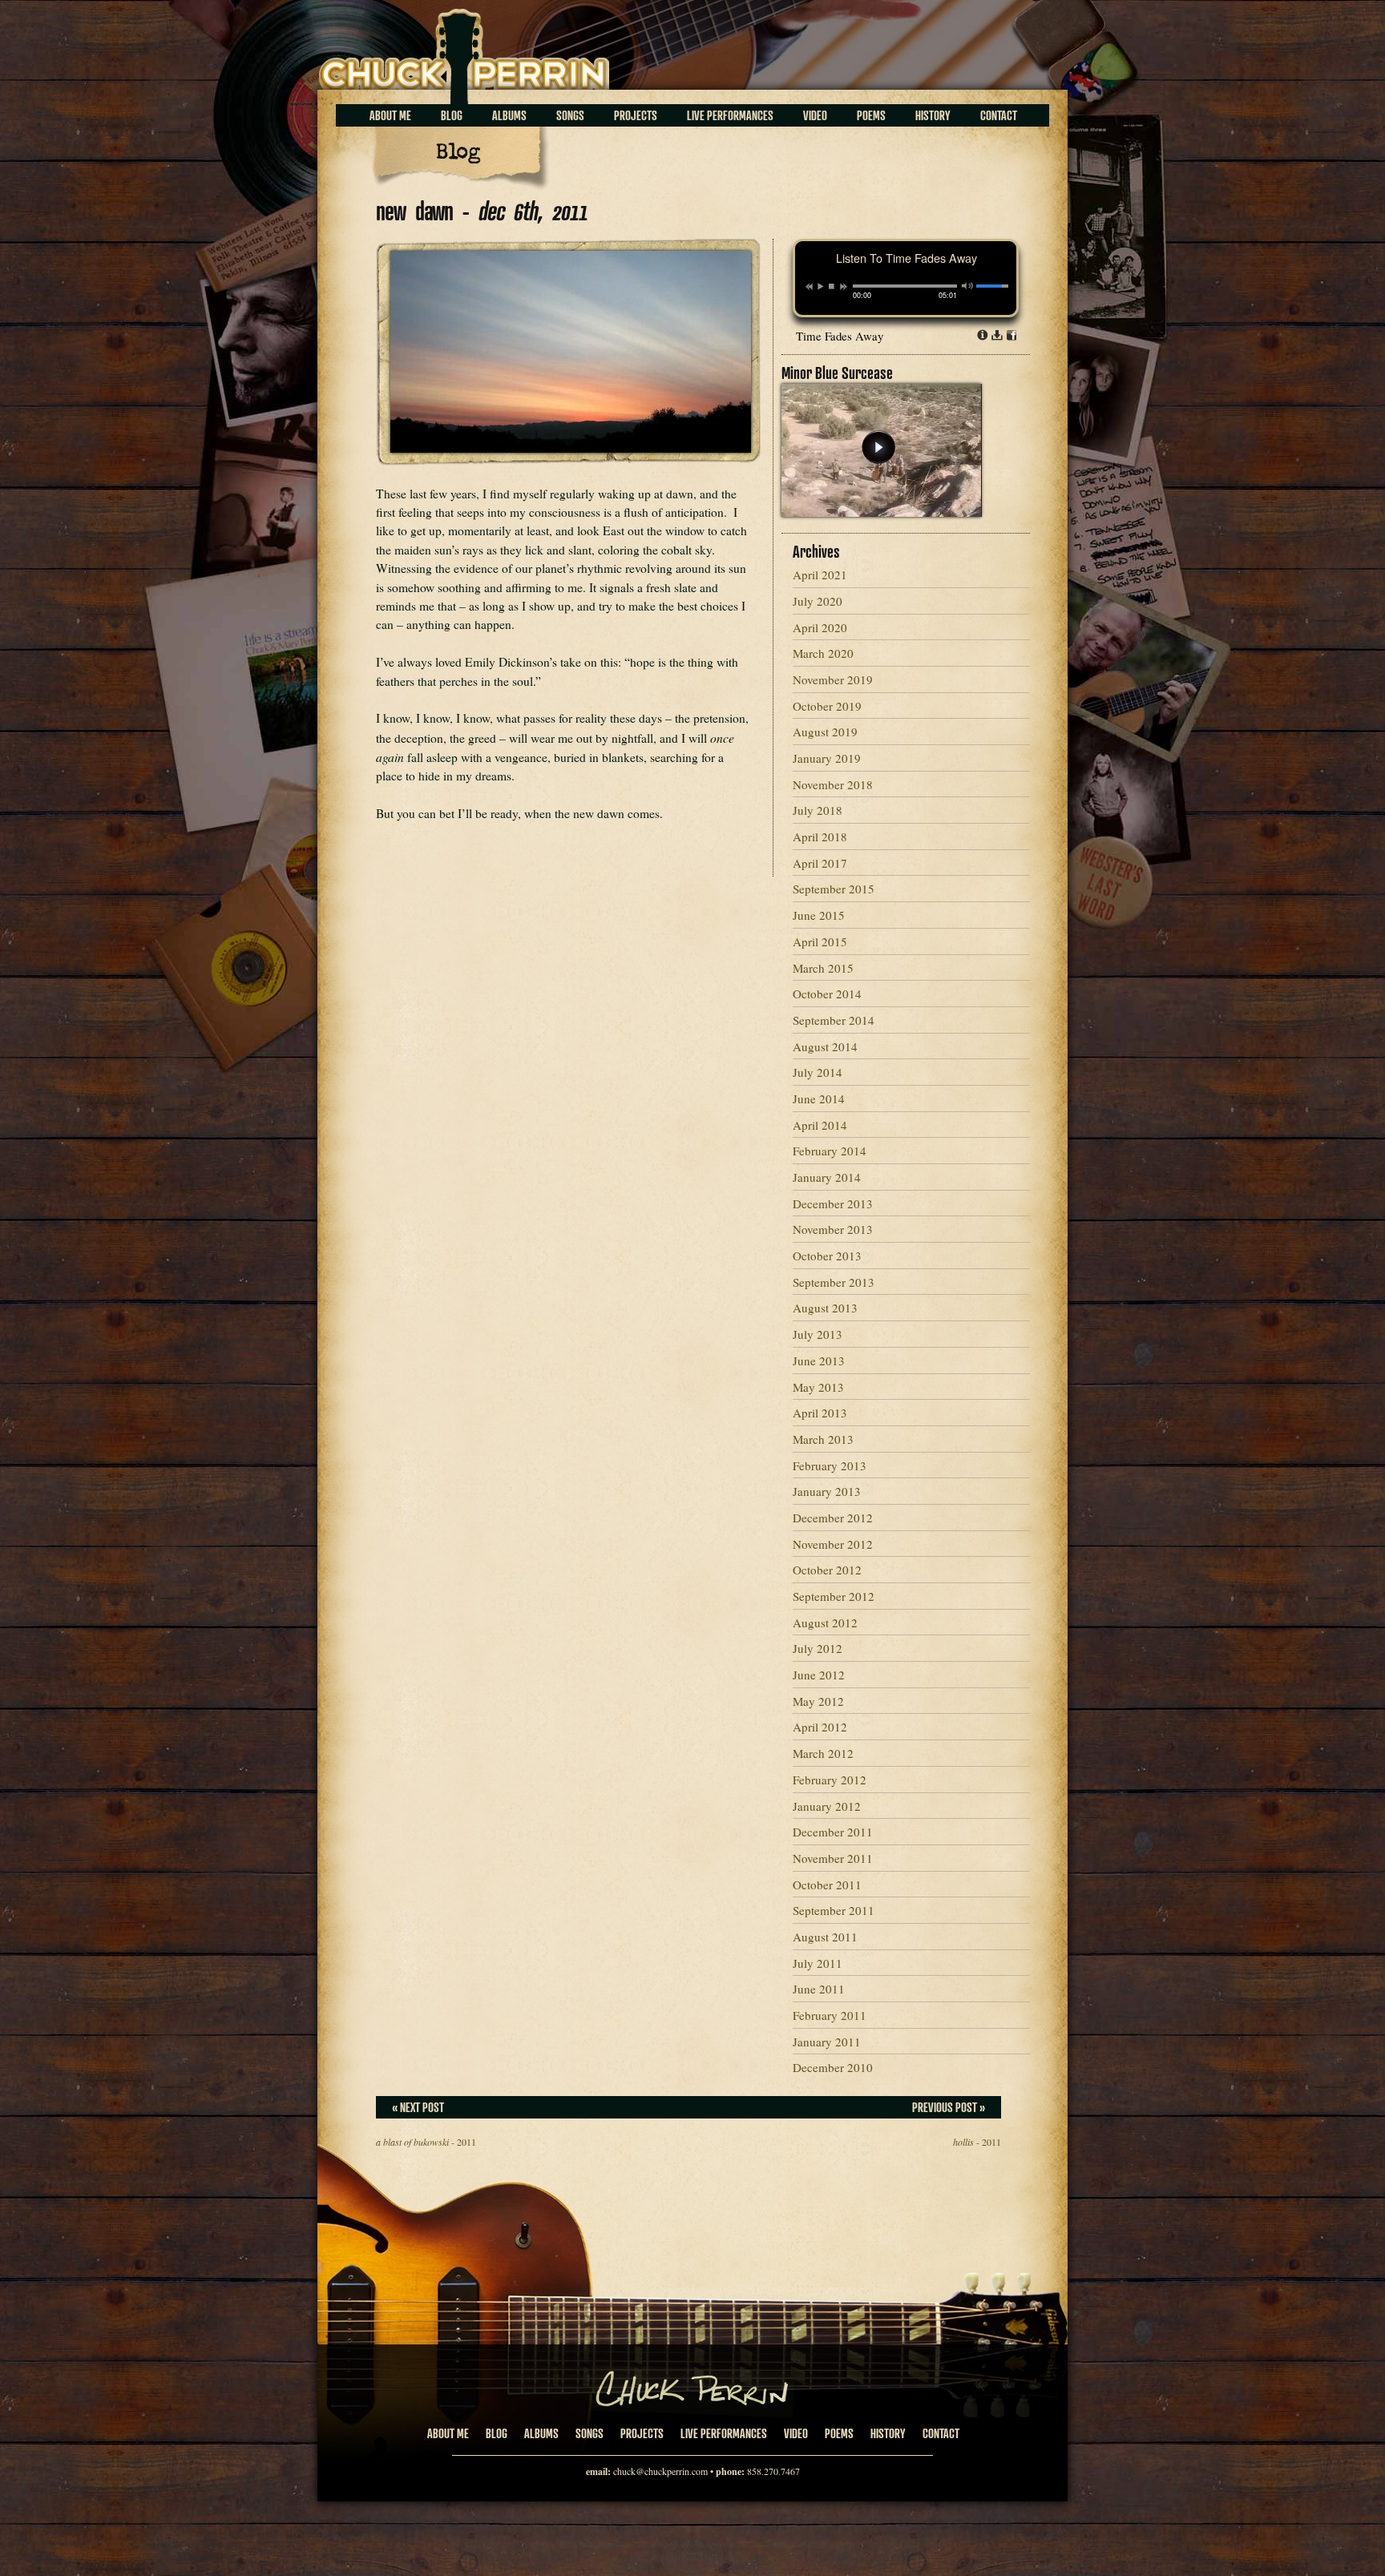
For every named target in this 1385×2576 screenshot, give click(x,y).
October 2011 (827, 1885)
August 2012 (825, 1623)
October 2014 (827, 994)
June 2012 (819, 1675)
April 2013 (820, 1413)
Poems (871, 115)
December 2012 (833, 1518)
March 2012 (823, 1753)
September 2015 (834, 889)
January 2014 (827, 1177)
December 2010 (833, 2067)
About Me (390, 115)
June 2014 (819, 1099)
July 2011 (818, 1963)
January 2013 (827, 1491)
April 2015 (820, 941)
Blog (452, 115)
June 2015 (819, 915)
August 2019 (825, 732)
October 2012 (827, 1570)
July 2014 (818, 1072)
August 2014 (825, 1046)
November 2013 (833, 1229)
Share (1011, 335)
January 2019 (827, 758)
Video (815, 115)
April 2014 (820, 1125)
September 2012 (834, 1596)
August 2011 (825, 1937)
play (820, 286)
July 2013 (818, 1334)
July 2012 (818, 1648)
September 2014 (834, 1020)
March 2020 (823, 653)
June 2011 (819, 1989)
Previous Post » (949, 2107)
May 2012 (818, 1701)
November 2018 (833, 784)
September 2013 (834, 1282)
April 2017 (820, 863)
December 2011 (833, 1832)
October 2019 (827, 706)
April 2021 (820, 574)
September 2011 (834, 1910)
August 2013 (825, 1308)
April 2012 (820, 1727)
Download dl (997, 335)
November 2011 (833, 1858)
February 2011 (830, 2015)
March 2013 (823, 1439)
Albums (509, 115)
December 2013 (833, 1203)
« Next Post (418, 2107)
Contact (999, 115)
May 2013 (818, 1387)
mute (968, 286)
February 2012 (830, 1780)
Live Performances (730, 115)
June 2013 (819, 1361)
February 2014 (830, 1151)
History (933, 115)
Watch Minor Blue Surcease (878, 447)
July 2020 (818, 601)
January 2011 (827, 2042)
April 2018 (820, 836)
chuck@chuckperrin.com (660, 2471)
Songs (570, 115)
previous (809, 287)
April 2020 (820, 627)
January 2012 (827, 1806)
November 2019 (833, 679)
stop (832, 286)
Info (983, 335)
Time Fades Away (840, 336)
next (844, 287)
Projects (636, 115)
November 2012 (833, 1544)
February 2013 (830, 1465)
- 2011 (426, 2142)
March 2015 (823, 968)
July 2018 (818, 810)
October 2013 (827, 1256)
